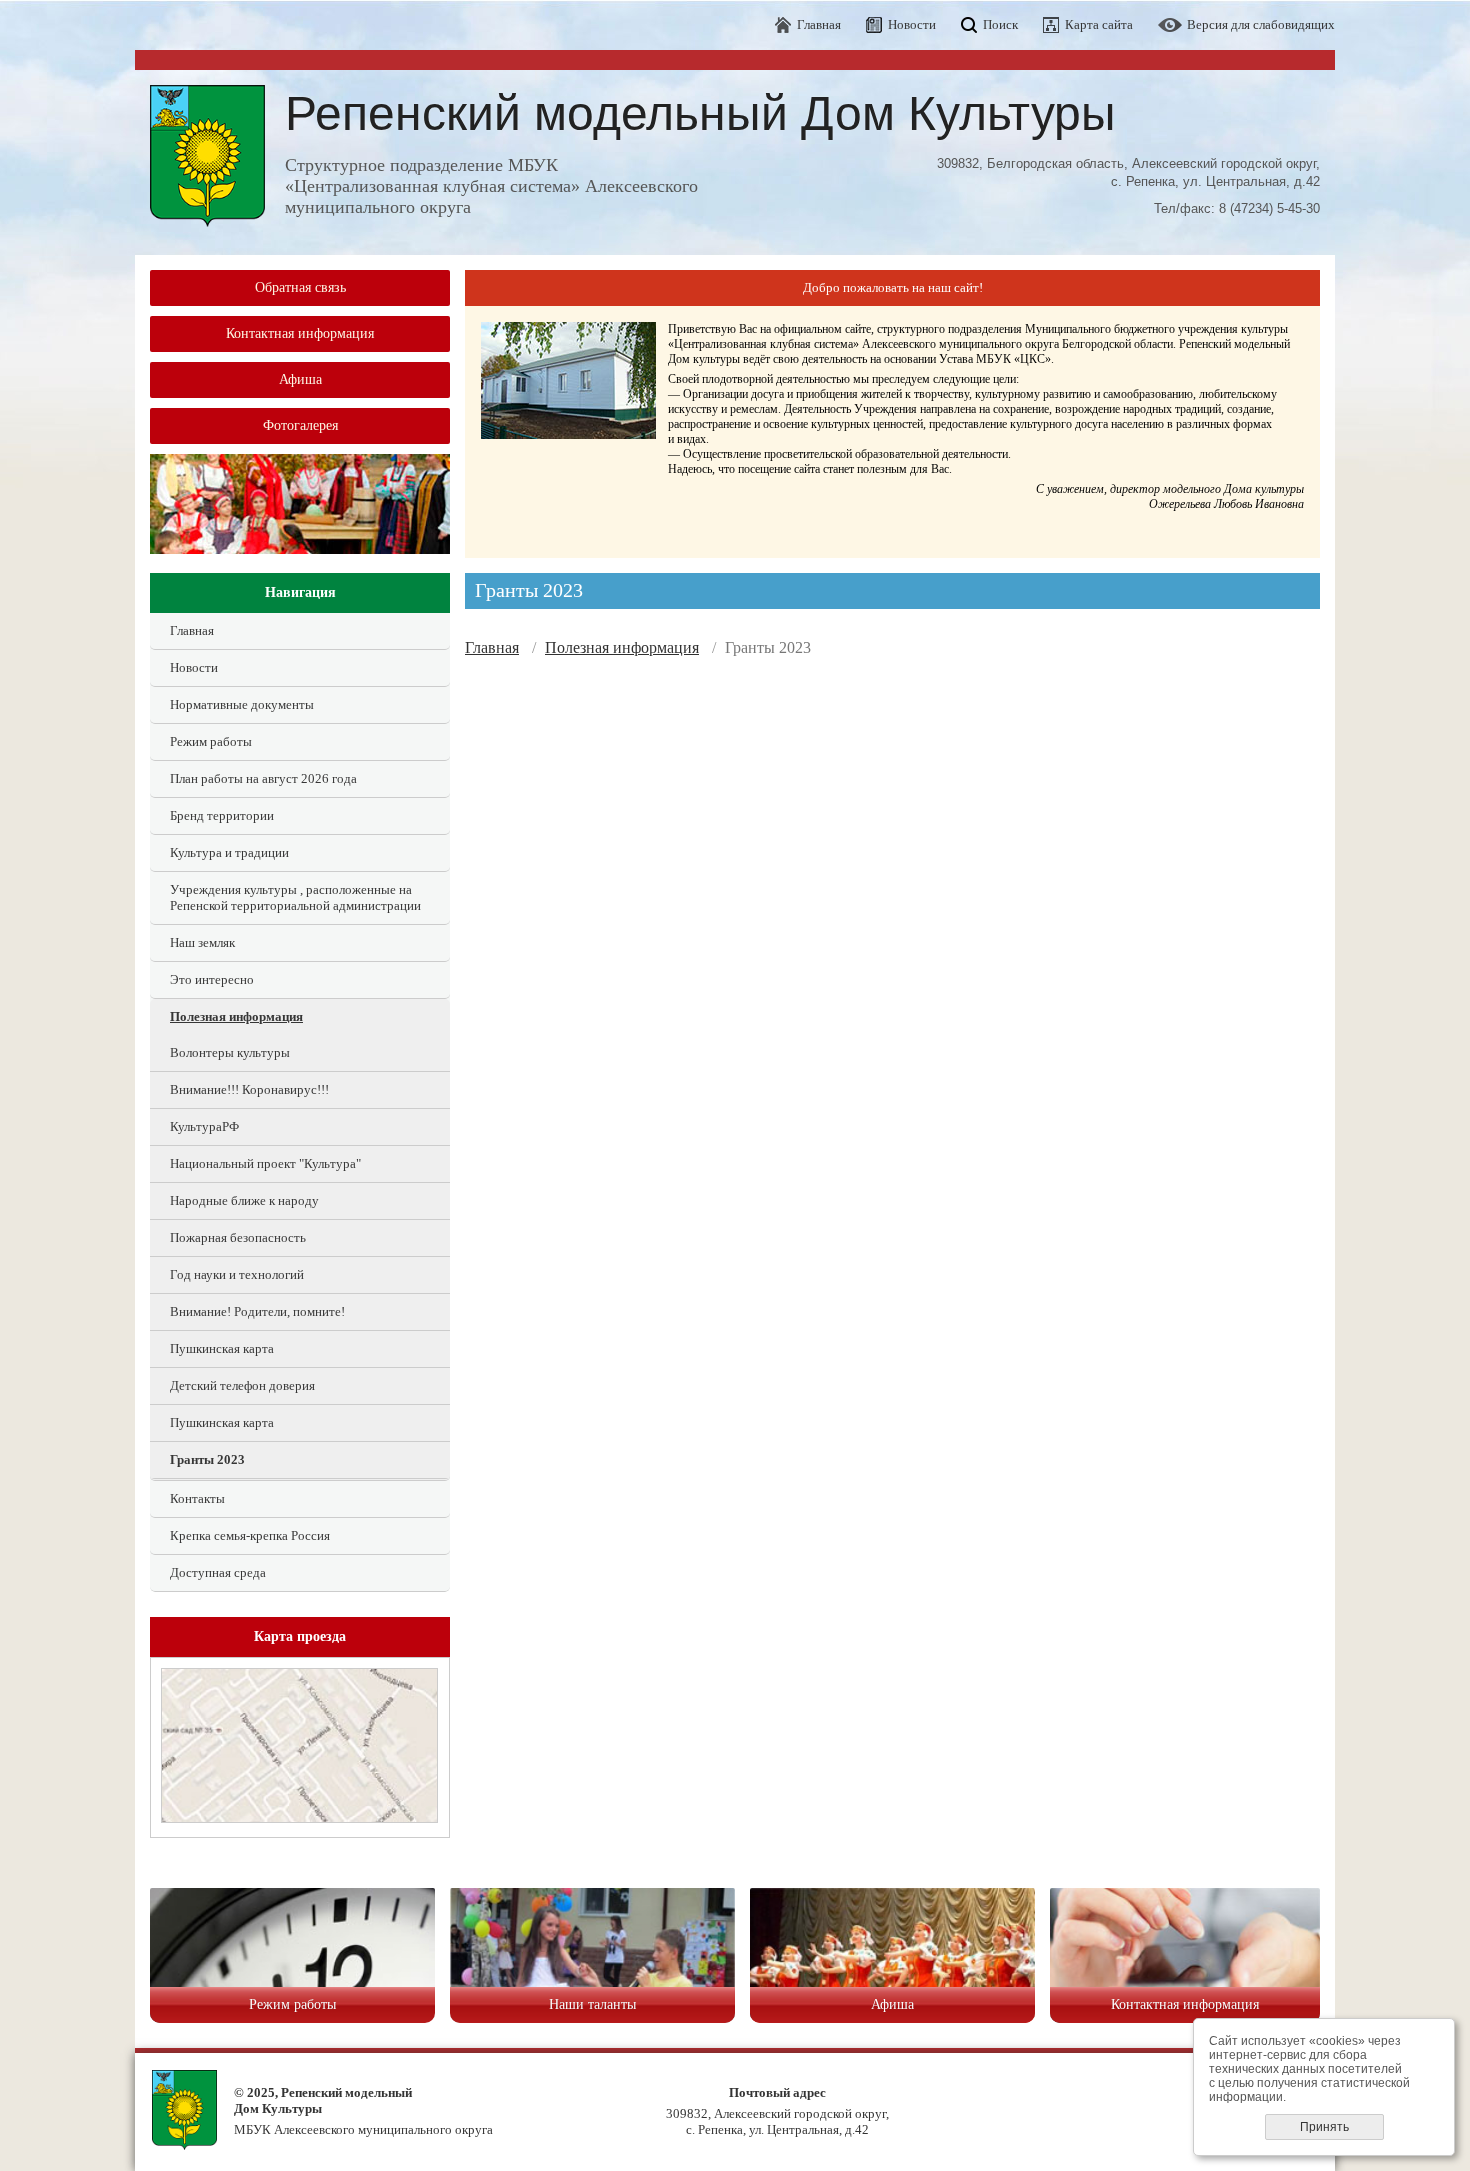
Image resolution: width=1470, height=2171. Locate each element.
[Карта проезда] (299, 1818)
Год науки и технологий (237, 1274)
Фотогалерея (300, 425)
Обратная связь (300, 287)
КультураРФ (204, 1126)
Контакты (197, 1498)
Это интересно (212, 979)
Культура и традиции (229, 852)
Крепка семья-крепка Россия (250, 1535)
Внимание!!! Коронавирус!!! (249, 1089)
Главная (819, 24)
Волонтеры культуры (230, 1052)
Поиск (1000, 24)
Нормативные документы (242, 704)
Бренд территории (222, 815)
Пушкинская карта (222, 1348)
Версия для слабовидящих (1261, 24)
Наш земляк (202, 942)
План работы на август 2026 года (263, 778)
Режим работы (211, 741)
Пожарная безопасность (238, 1237)
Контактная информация (300, 333)
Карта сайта (1099, 24)
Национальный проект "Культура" (265, 1163)
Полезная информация (236, 1016)
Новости (912, 24)
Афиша (300, 379)
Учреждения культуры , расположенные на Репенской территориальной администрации (295, 897)
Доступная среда (218, 1572)
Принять (1324, 2127)
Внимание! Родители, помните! (257, 1311)
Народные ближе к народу (244, 1200)
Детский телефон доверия (242, 1385)
